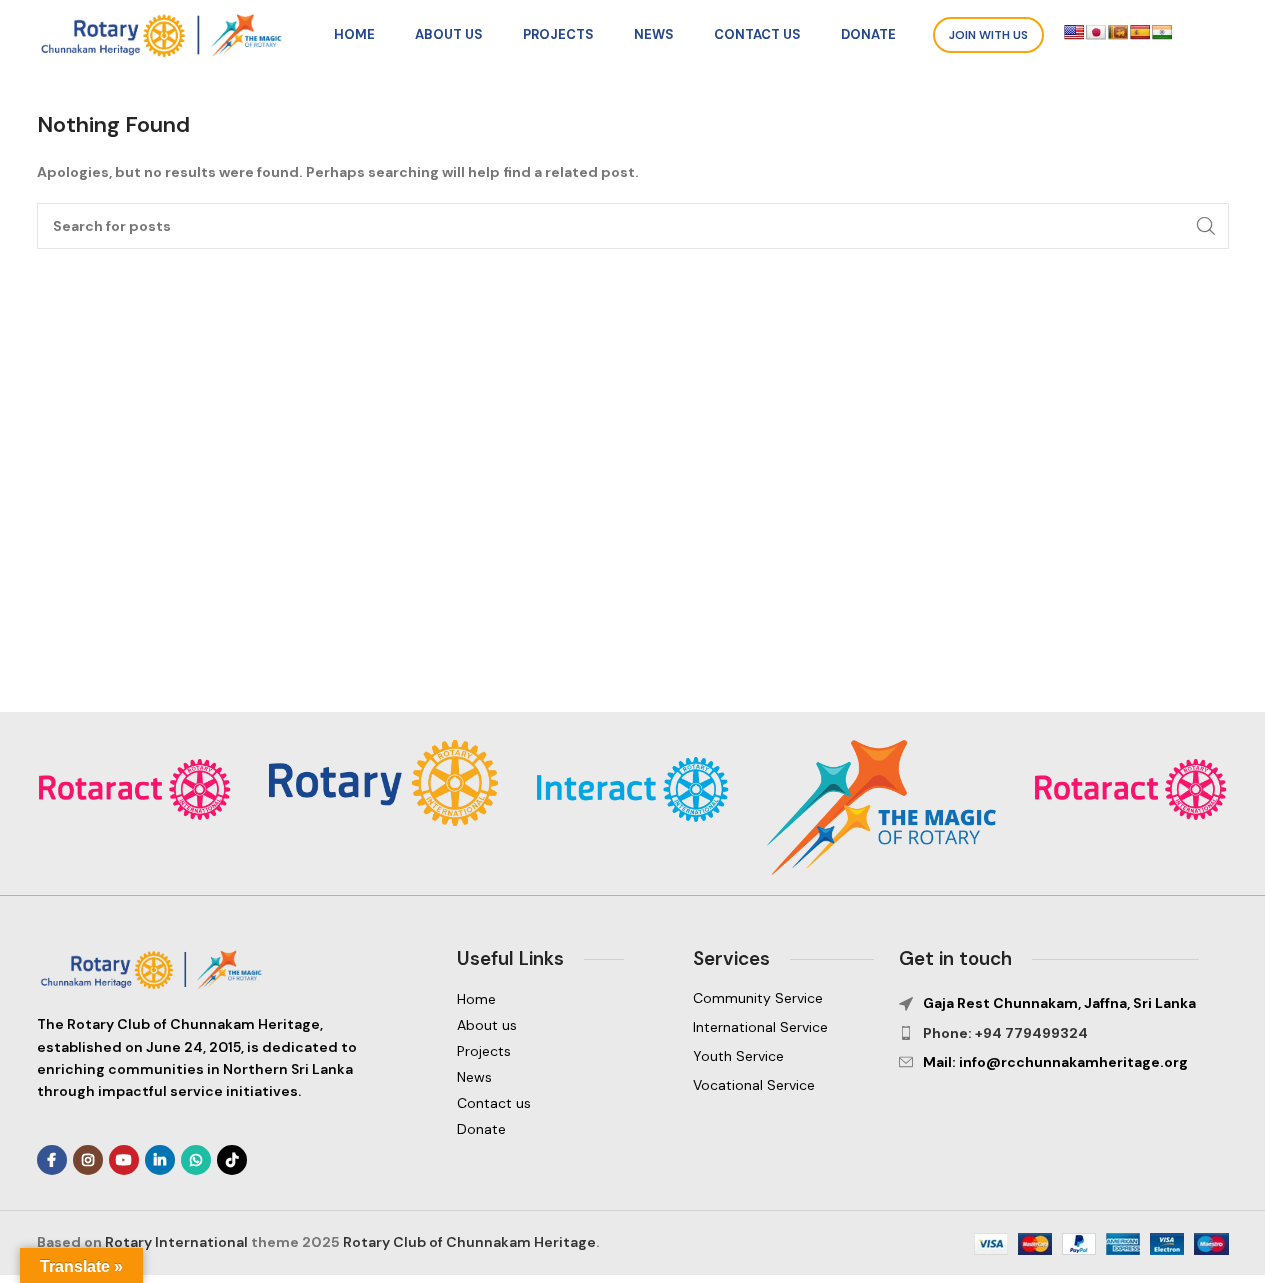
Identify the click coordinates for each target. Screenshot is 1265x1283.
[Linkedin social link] (160, 1160)
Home (476, 999)
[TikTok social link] (232, 1160)
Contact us (494, 1103)
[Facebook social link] (52, 1160)
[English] (1074, 32)
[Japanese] (1096, 32)
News (474, 1077)
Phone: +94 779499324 (1005, 1033)
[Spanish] (1140, 32)
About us (487, 1025)
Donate (481, 1129)
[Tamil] (1162, 32)
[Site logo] (167, 34)
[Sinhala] (1118, 32)
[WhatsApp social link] (196, 1160)
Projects (484, 1051)
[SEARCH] (1206, 226)
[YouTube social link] (124, 1160)
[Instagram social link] (88, 1160)
